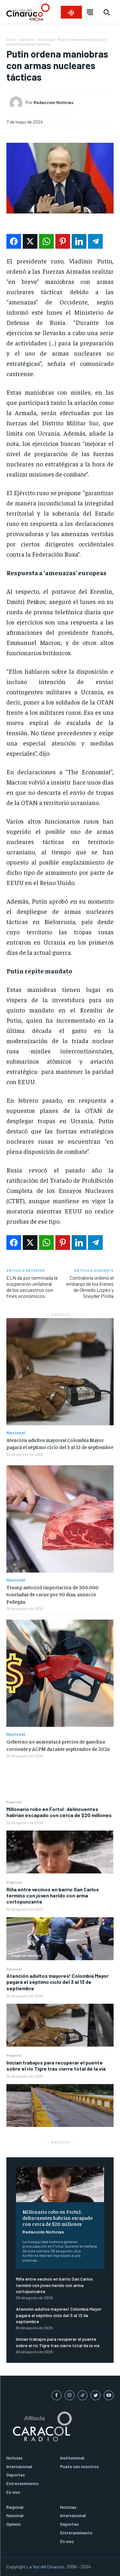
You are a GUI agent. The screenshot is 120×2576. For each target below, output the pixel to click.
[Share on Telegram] (95, 241)
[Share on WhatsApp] (46, 241)
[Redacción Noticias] (18, 103)
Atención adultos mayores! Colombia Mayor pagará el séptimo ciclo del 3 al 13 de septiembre (57, 1982)
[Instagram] (70, 2395)
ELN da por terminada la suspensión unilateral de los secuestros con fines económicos (32, 1287)
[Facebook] (56, 2395)
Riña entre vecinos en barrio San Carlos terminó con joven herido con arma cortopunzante (53, 1895)
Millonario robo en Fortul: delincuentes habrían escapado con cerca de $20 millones (59, 1812)
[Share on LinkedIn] (79, 241)
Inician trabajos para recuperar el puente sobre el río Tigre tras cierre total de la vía (56, 2065)
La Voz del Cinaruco (45, 2567)
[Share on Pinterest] (63, 241)
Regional (14, 1802)
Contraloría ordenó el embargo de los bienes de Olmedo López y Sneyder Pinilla (90, 1287)
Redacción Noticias (43, 2232)
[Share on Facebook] (14, 241)
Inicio (11, 39)
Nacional (14, 1969)
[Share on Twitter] (30, 241)
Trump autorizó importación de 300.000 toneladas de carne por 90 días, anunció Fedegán (52, 1594)
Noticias (27, 39)
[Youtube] (109, 2395)
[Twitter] (96, 2395)
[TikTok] (83, 2395)
